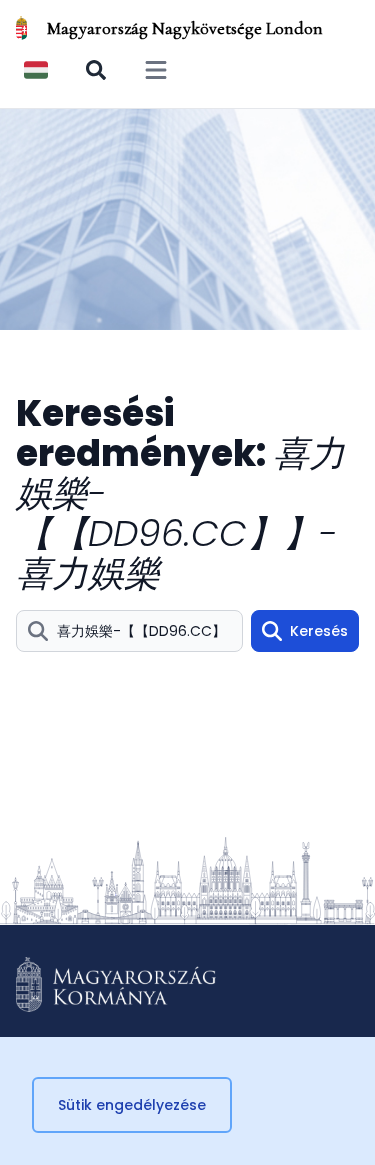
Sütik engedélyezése (132, 1105)
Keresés (319, 631)
